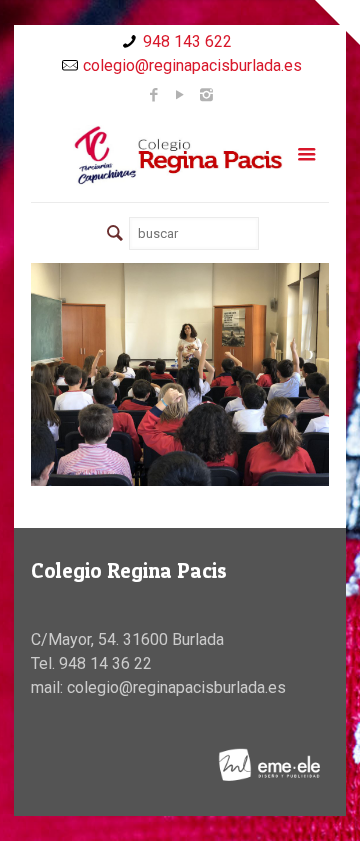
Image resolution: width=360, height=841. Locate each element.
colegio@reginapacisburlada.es (192, 65)
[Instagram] (206, 95)
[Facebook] (154, 95)
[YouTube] (180, 95)
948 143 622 (187, 41)
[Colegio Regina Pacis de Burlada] (180, 154)
